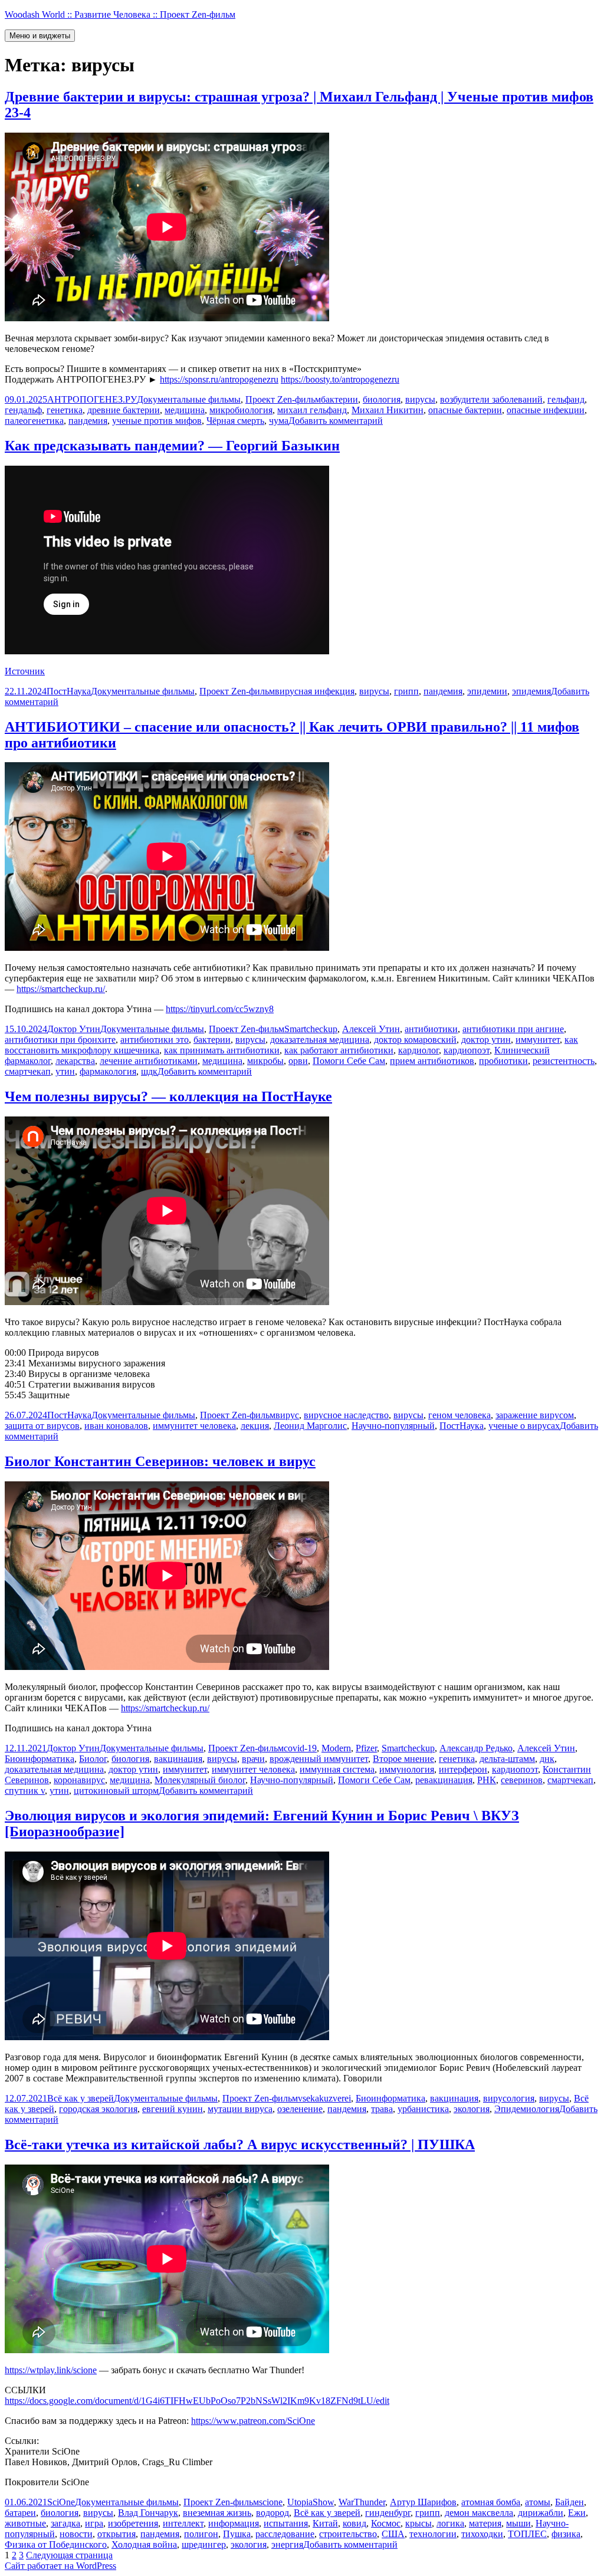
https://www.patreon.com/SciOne (253, 2421)
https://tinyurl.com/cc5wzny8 (220, 1009)
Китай (325, 2523)
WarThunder (362, 2502)
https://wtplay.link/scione (51, 2370)
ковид (354, 2523)
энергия (287, 2544)
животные (25, 2523)
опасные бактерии (465, 410)
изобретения (133, 2523)
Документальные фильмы (189, 399)
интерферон (463, 1769)
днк (547, 1759)
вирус (287, 1415)
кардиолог (418, 1050)
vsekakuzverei (324, 2098)
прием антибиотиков (432, 1061)
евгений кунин (173, 2109)
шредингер (204, 2544)
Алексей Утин (371, 1029)
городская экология (98, 2109)
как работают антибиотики (339, 1050)
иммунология (407, 1769)
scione (271, 2502)
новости (76, 2534)
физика (566, 2534)
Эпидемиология (527, 2109)
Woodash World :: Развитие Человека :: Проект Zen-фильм (120, 14)
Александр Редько (476, 1748)
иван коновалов (116, 1426)
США (393, 2534)
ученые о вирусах (524, 1426)
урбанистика (423, 2109)
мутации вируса (240, 2109)
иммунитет (538, 1040)
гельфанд (566, 399)
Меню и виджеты (40, 36)
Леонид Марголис (310, 1426)
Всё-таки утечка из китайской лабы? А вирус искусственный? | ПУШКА (240, 2145)
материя (485, 2523)
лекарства (75, 1061)
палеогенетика (34, 421)
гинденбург (388, 2513)
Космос (386, 2523)
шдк (149, 1071)
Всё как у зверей (81, 2098)
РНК (487, 1780)
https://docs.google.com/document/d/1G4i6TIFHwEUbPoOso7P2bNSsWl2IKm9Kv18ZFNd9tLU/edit (197, 2401)
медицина (185, 410)
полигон (201, 2534)
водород (273, 2513)
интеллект (183, 2523)
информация (234, 2523)
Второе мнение (403, 1759)
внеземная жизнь (217, 2513)
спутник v (25, 1791)
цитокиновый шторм (116, 1791)
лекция (255, 1426)
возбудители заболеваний (491, 399)
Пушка (237, 2534)
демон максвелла (479, 2513)
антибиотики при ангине (513, 1029)
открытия (116, 2534)
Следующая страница (69, 2555)
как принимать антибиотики (222, 1050)
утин (65, 1071)
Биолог (93, 1759)
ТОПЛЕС (527, 2534)
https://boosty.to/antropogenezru (340, 379)
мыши (518, 2523)
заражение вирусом (535, 1415)
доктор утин (486, 1040)
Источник (25, 671)
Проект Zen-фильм (283, 399)
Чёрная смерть (235, 421)
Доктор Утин (74, 1029)
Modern (336, 1748)
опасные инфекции (546, 410)
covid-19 (300, 1748)
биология (382, 399)
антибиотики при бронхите (60, 1040)
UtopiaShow (311, 2502)
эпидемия (531, 691)
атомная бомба (491, 2502)
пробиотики (503, 1061)
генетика (65, 410)
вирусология (509, 2098)
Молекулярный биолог (200, 1780)
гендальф (23, 410)
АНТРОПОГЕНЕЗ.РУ (92, 399)
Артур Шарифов (423, 2502)
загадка (65, 2523)
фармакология (108, 1071)
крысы (418, 2523)
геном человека (459, 1415)
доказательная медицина (320, 1040)
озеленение (300, 2109)
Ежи (577, 2513)
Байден (569, 2502)
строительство (348, 2534)
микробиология (241, 410)
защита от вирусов (42, 1426)
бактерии (339, 399)
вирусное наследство (346, 1415)
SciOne (61, 2502)
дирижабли (541, 2513)
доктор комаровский (415, 1040)
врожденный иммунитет (319, 1759)
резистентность (564, 1061)
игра (94, 2523)
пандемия (88, 421)
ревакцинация (444, 1780)
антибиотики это (155, 1040)
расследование (285, 2534)
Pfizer (366, 1748)
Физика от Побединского (56, 2544)
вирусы (420, 399)
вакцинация (178, 1759)
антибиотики (431, 1029)
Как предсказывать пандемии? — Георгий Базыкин (172, 446)
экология (472, 2109)
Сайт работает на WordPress (60, 2566)
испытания (286, 2523)
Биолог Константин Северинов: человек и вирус (160, 1461)
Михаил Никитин (388, 410)
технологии (433, 2534)
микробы (265, 1061)
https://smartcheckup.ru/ (61, 989)
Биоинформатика (40, 1759)
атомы (538, 2502)
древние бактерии (124, 410)
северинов (522, 1780)
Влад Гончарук (148, 2513)
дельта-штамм (507, 1759)
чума (279, 421)
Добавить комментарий (336, 421)
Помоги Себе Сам (349, 1061)
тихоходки (482, 2534)
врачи (253, 1759)
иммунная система (337, 1769)
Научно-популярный (393, 1426)
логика (450, 2523)
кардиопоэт (467, 1050)
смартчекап (28, 1071)
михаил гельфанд (312, 410)
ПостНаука (69, 691)
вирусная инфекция (315, 691)
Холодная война (144, 2544)
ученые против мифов (157, 421)
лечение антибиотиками (149, 1061)
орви (298, 1061)
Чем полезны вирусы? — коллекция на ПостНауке (168, 1096)
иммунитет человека (194, 1426)
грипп (406, 691)
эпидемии (487, 691)
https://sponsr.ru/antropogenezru (219, 379)
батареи (20, 2513)
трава (382, 2109)
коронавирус (79, 1780)
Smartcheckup (311, 1029)
